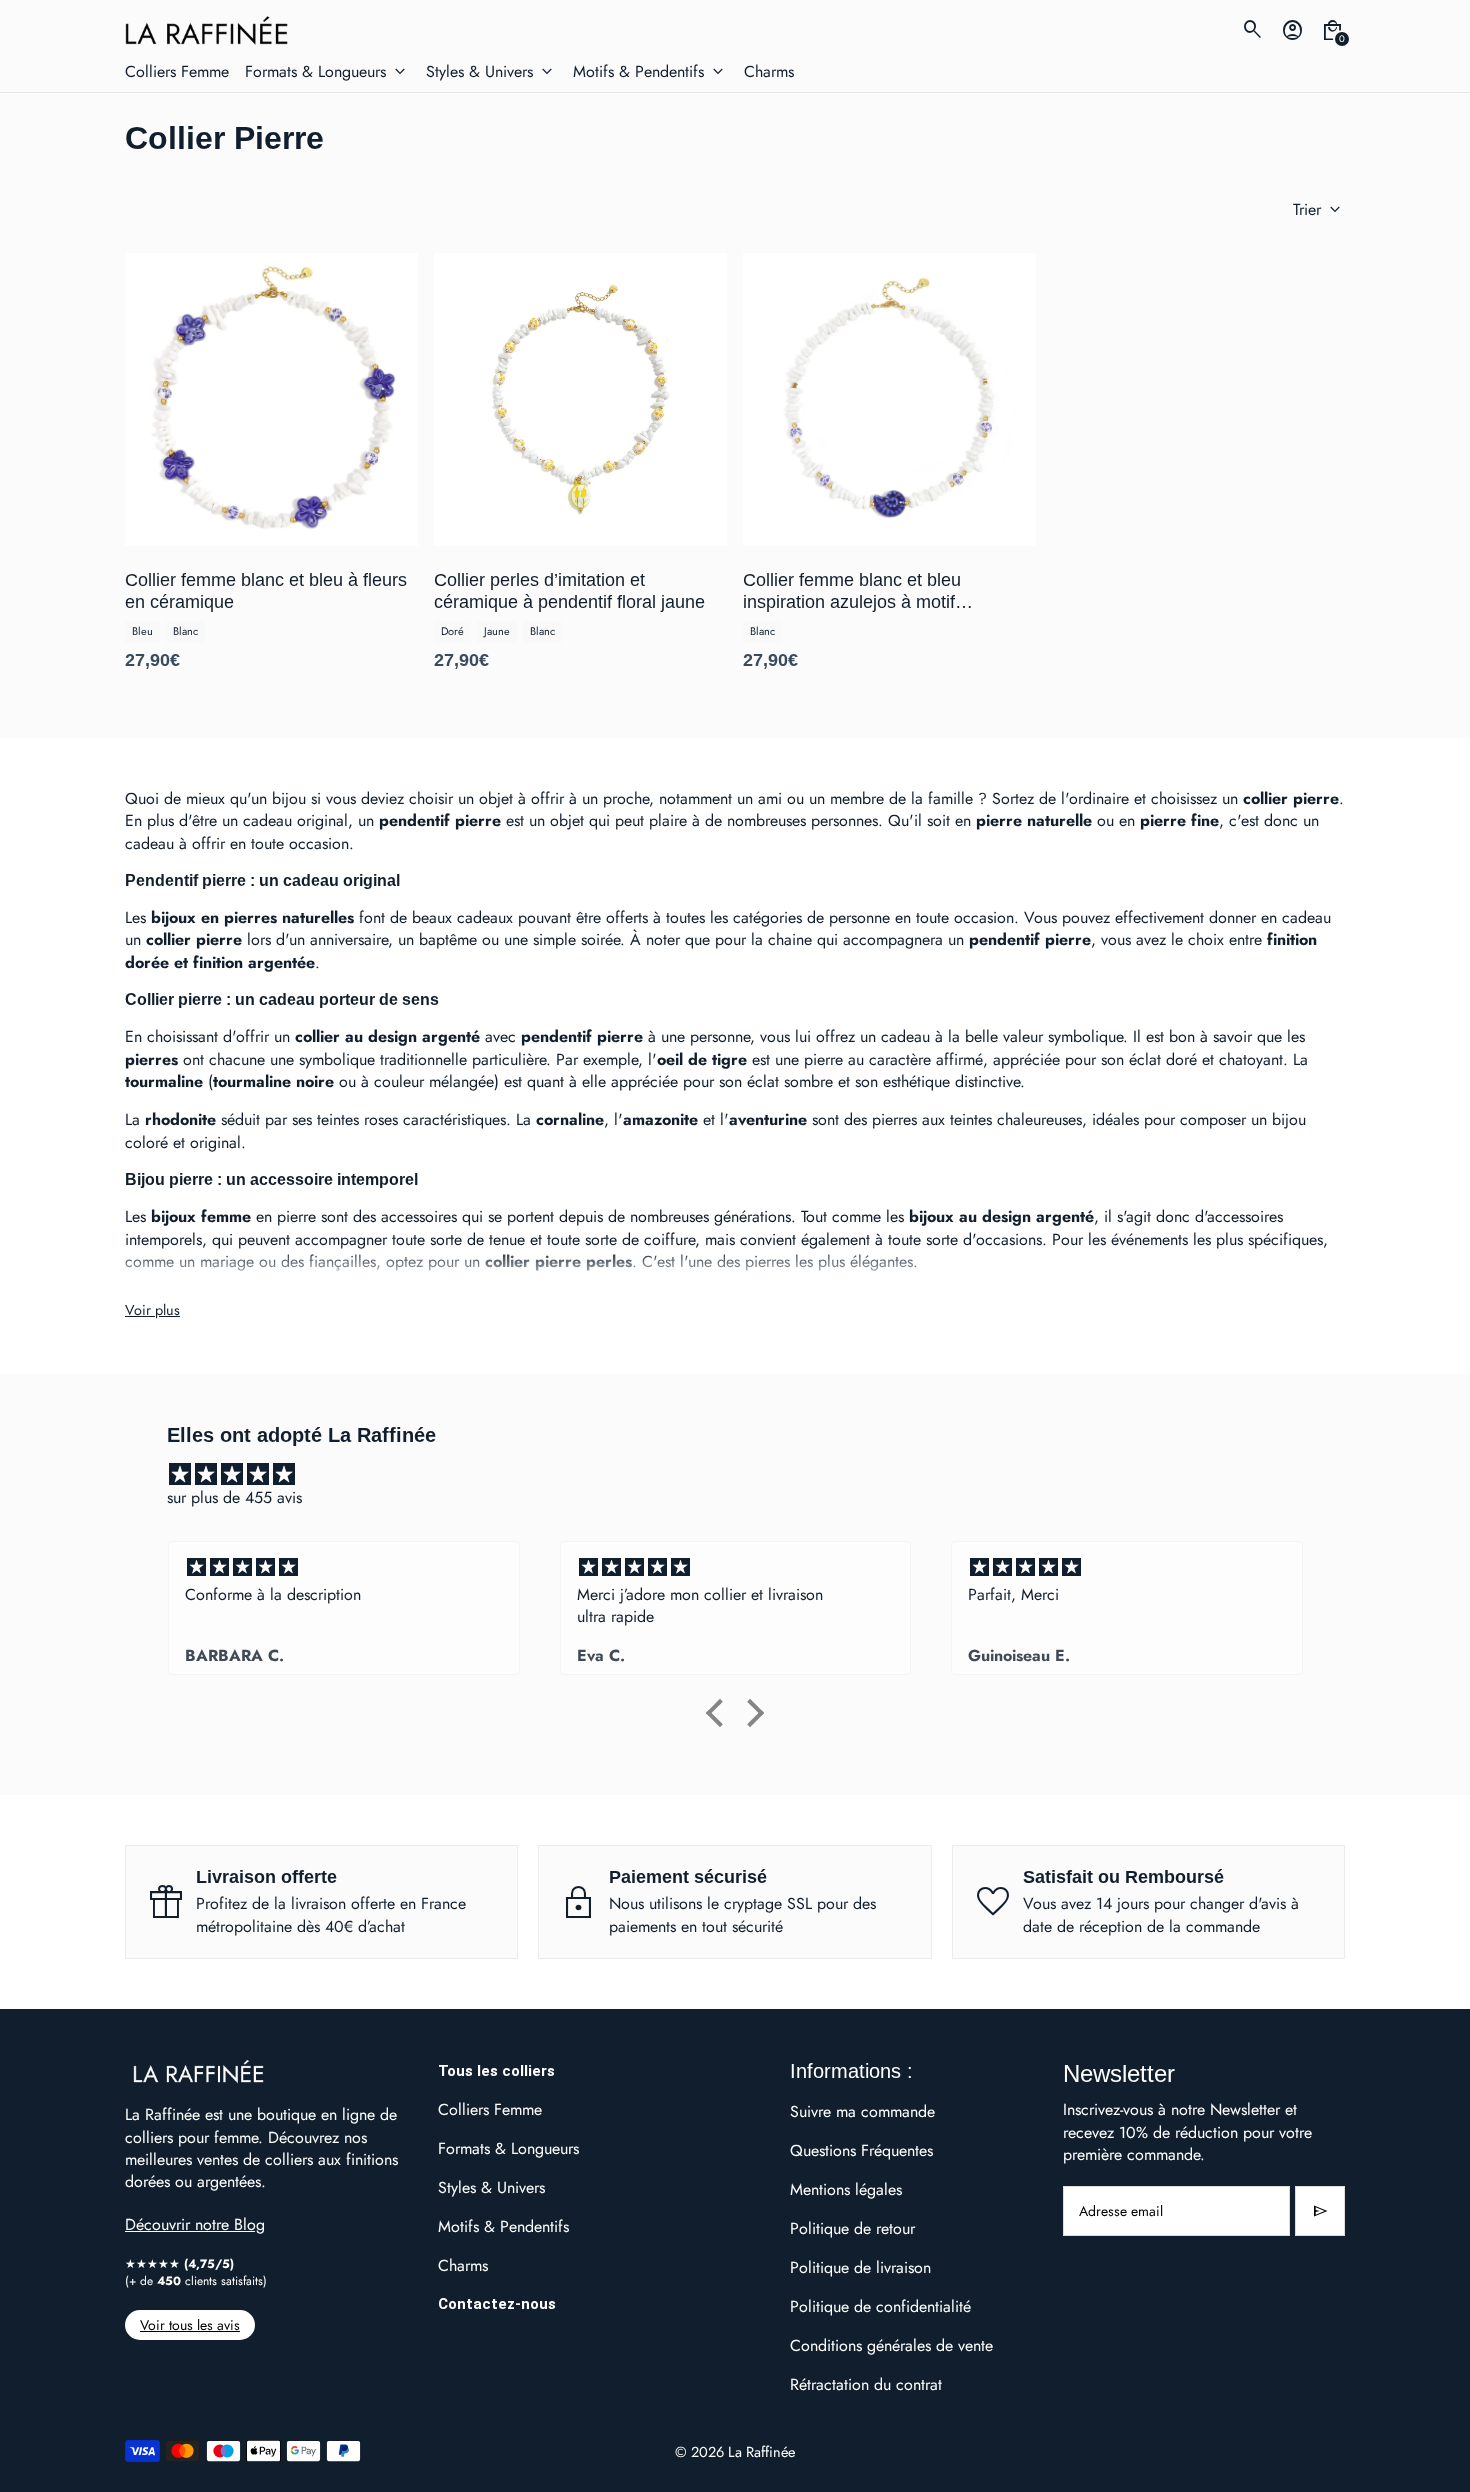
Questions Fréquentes (861, 2150)
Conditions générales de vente (891, 2345)
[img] (745, 1474)
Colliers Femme (490, 2109)
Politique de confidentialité (880, 2306)
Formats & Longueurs (508, 2148)
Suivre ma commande (862, 2111)
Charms (463, 2265)
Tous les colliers (496, 2071)
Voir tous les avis (190, 2325)
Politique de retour (852, 2228)
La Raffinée (761, 2451)
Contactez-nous (497, 2304)
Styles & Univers (491, 2187)
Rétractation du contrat (866, 2384)
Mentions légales (846, 2189)
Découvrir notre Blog (195, 2224)
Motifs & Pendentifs (503, 2226)
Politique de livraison (860, 2267)
